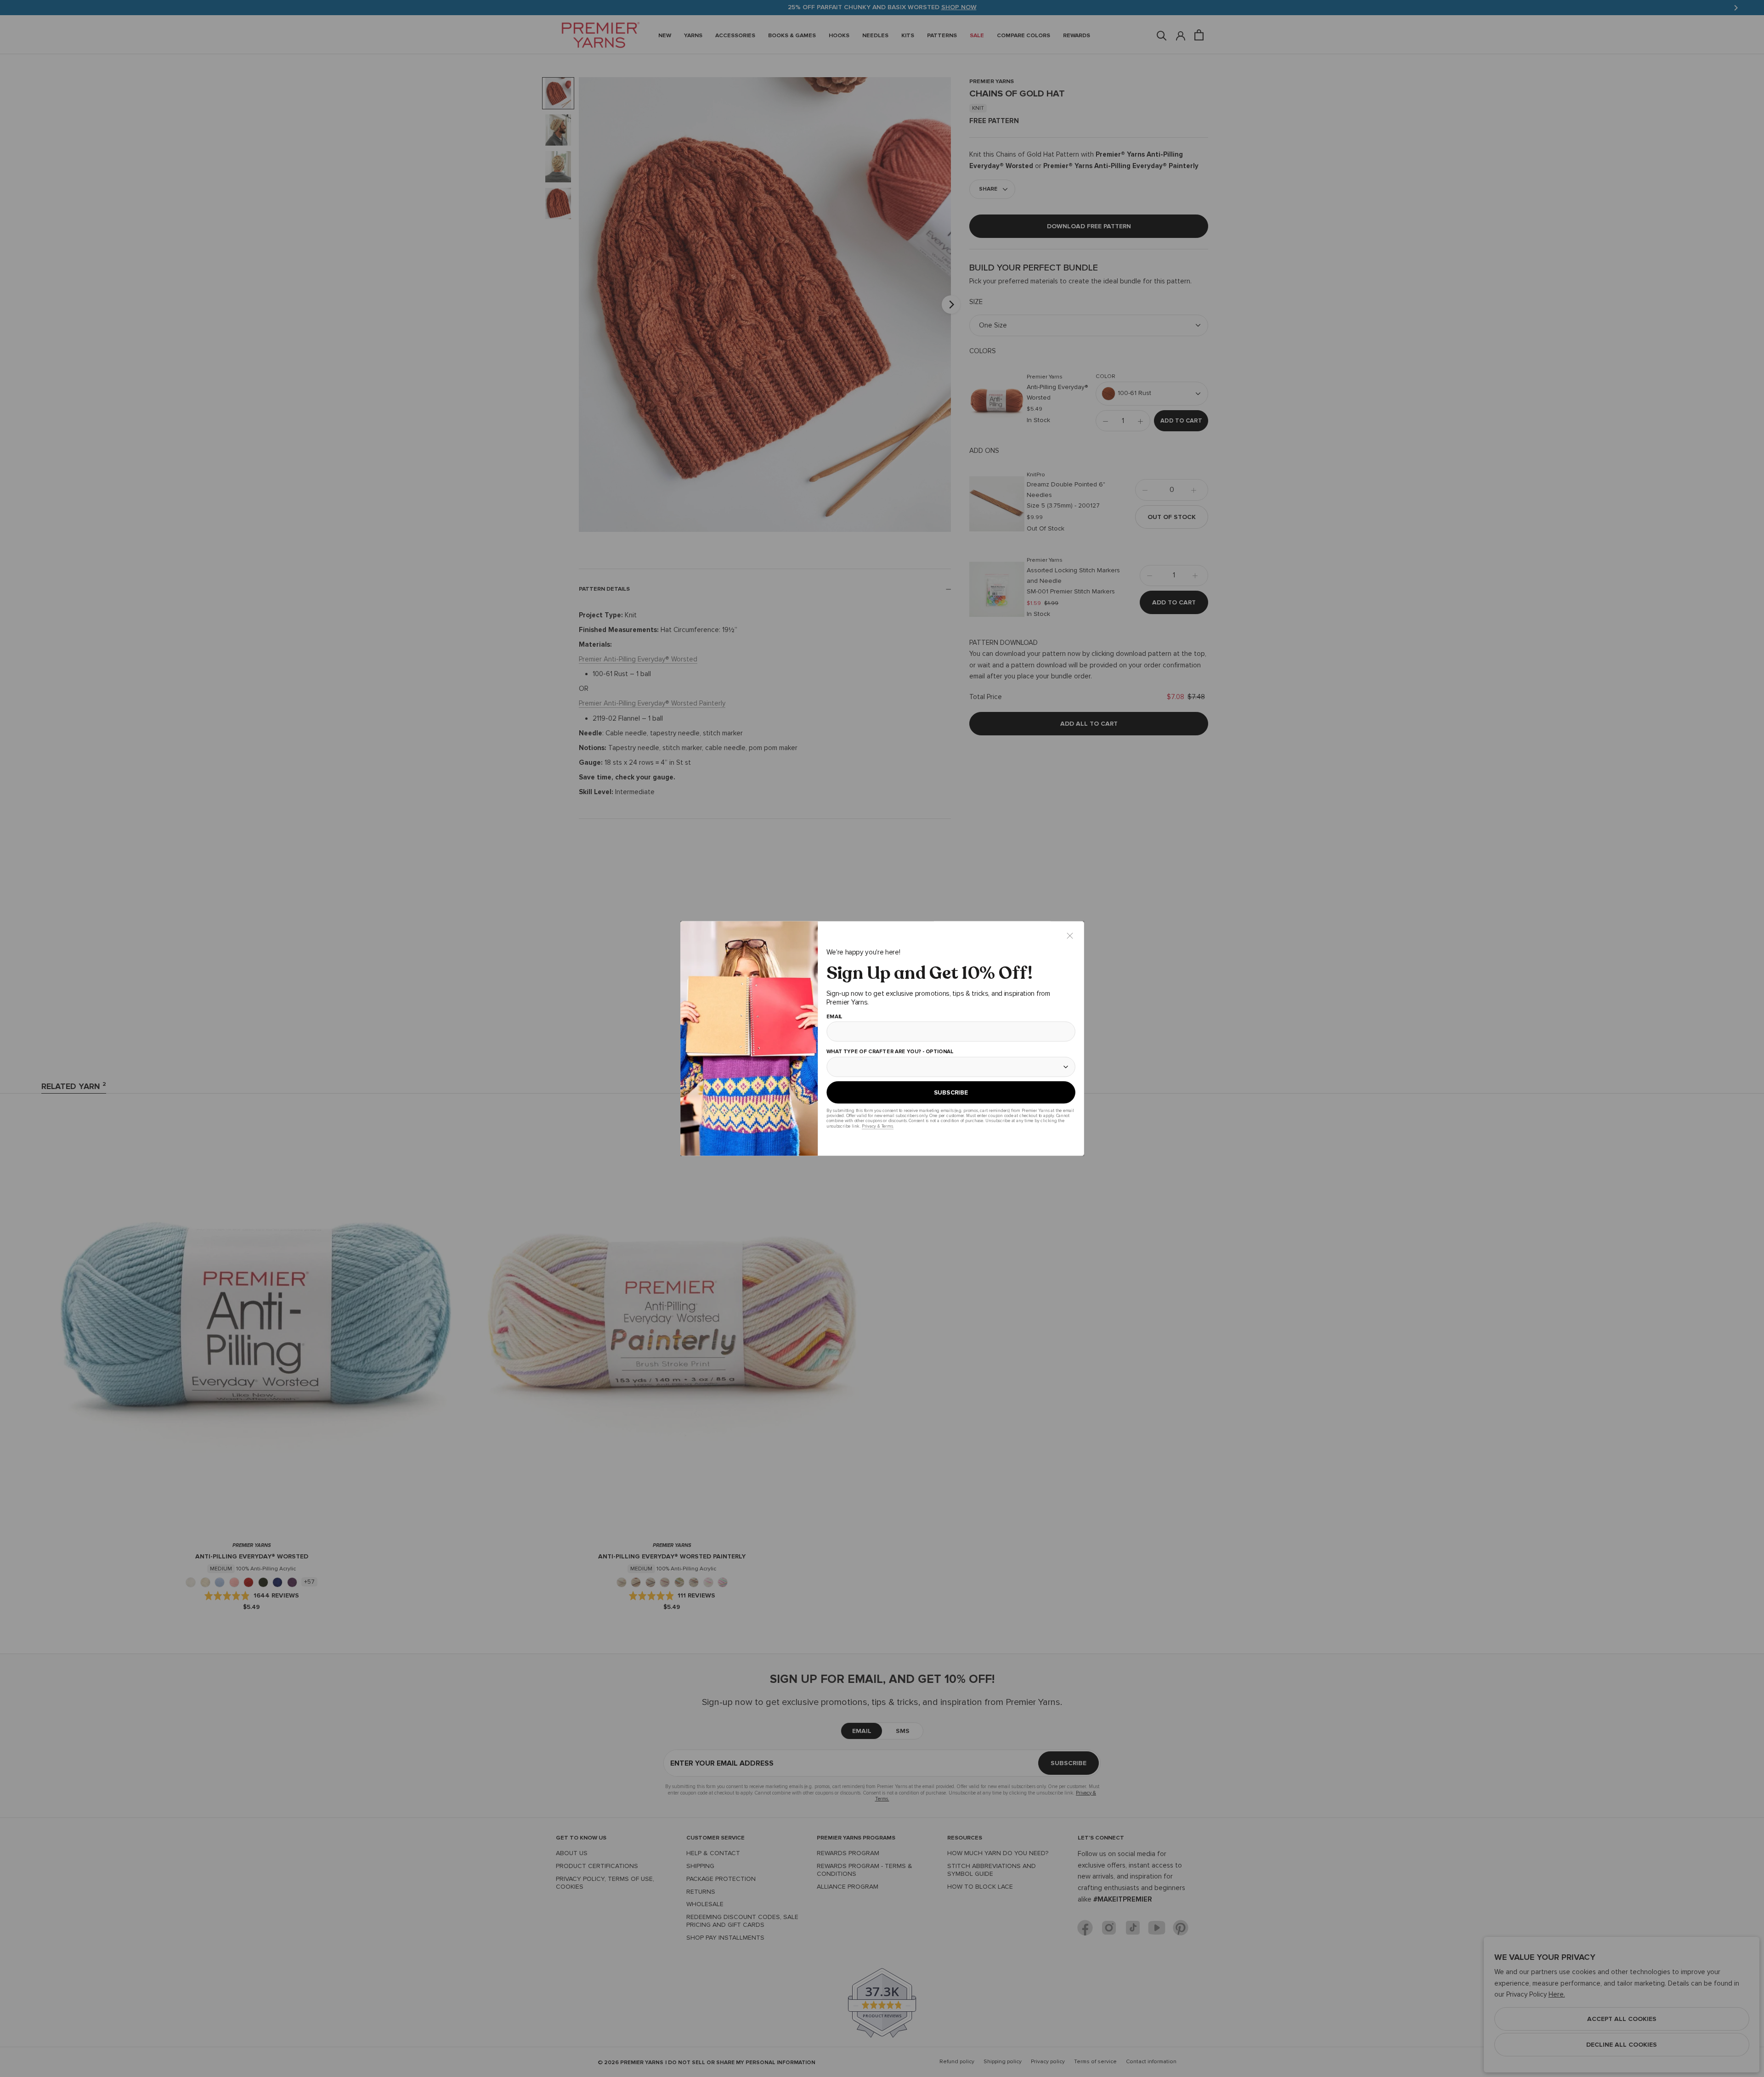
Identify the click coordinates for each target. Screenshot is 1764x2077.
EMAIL (834, 1017)
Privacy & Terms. (877, 1126)
